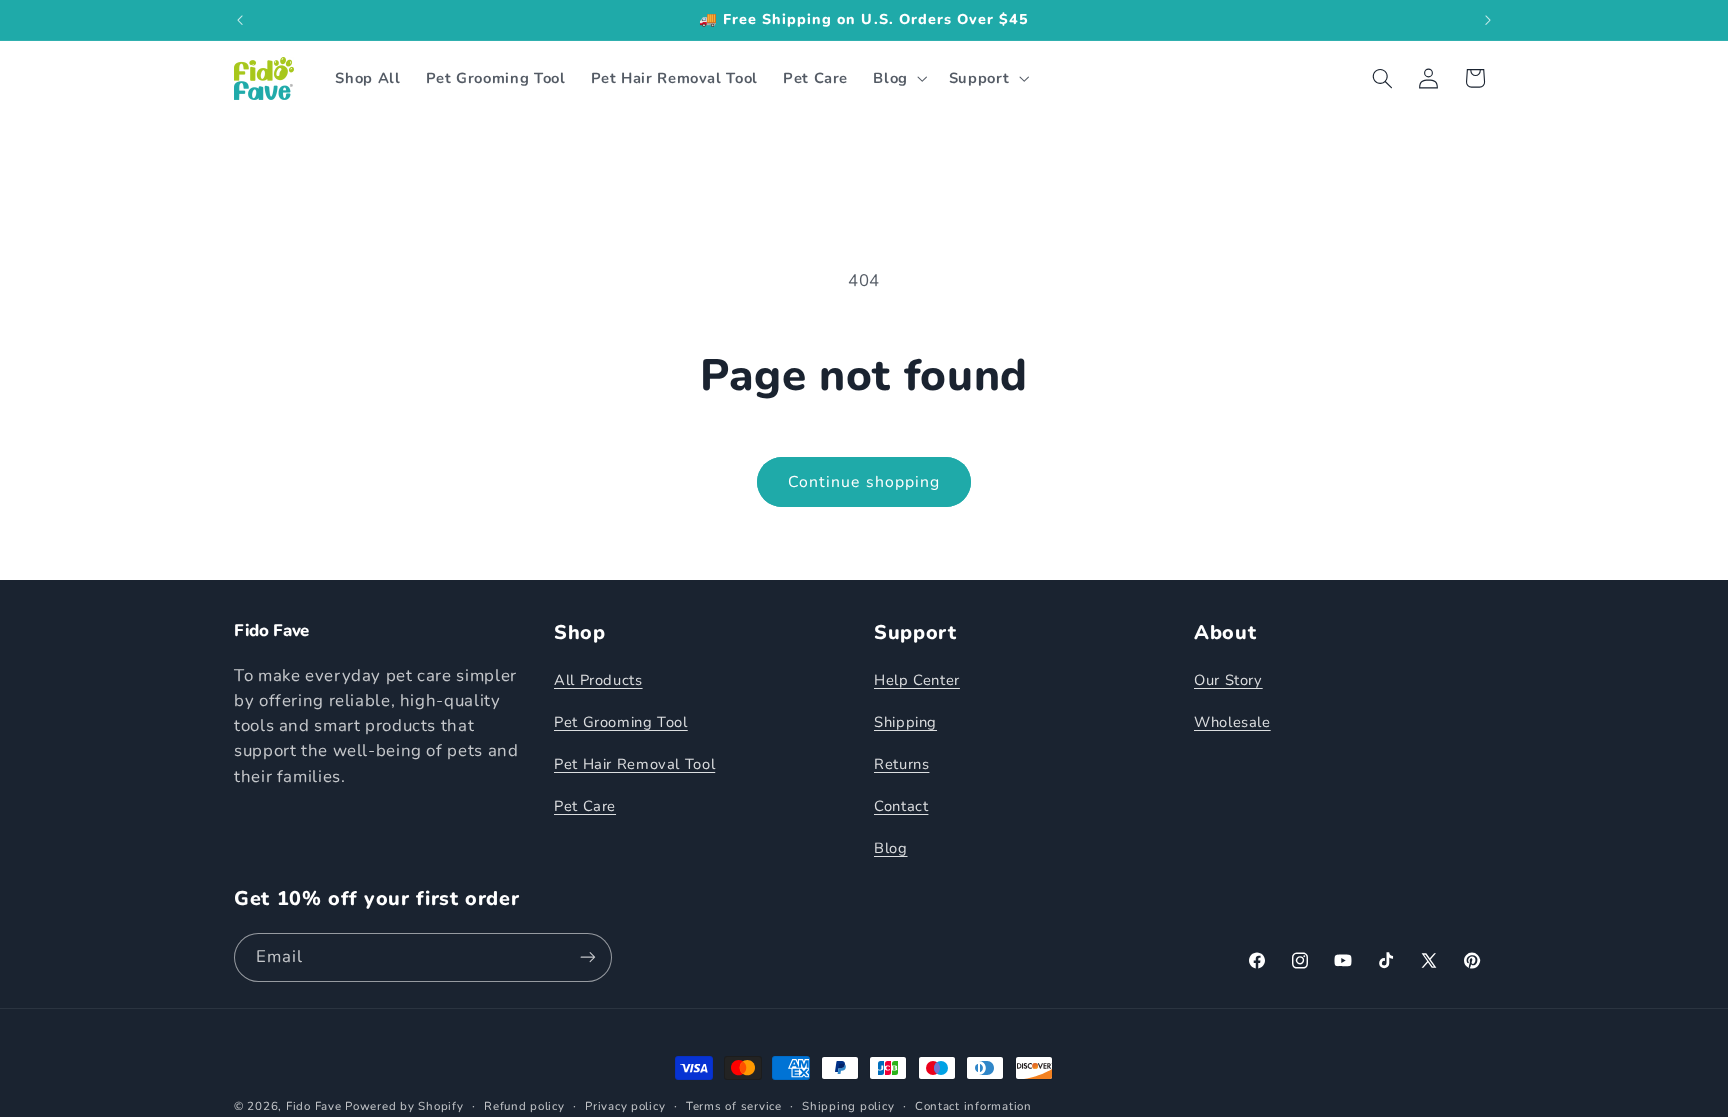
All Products (598, 680)
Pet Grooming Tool (621, 722)
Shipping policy (848, 1106)
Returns (901, 764)
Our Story (1228, 680)
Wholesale (1232, 722)
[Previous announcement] (240, 20)
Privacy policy (625, 1106)
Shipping (905, 722)
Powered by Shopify (404, 1106)
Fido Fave (314, 1106)
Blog (891, 848)
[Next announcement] (1488, 20)
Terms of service (734, 1106)
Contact (901, 806)
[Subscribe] (588, 957)
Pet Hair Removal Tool (634, 764)
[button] (898, 78)
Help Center (917, 680)
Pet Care (585, 806)
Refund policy (524, 1106)
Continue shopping (864, 482)
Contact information (973, 1106)
